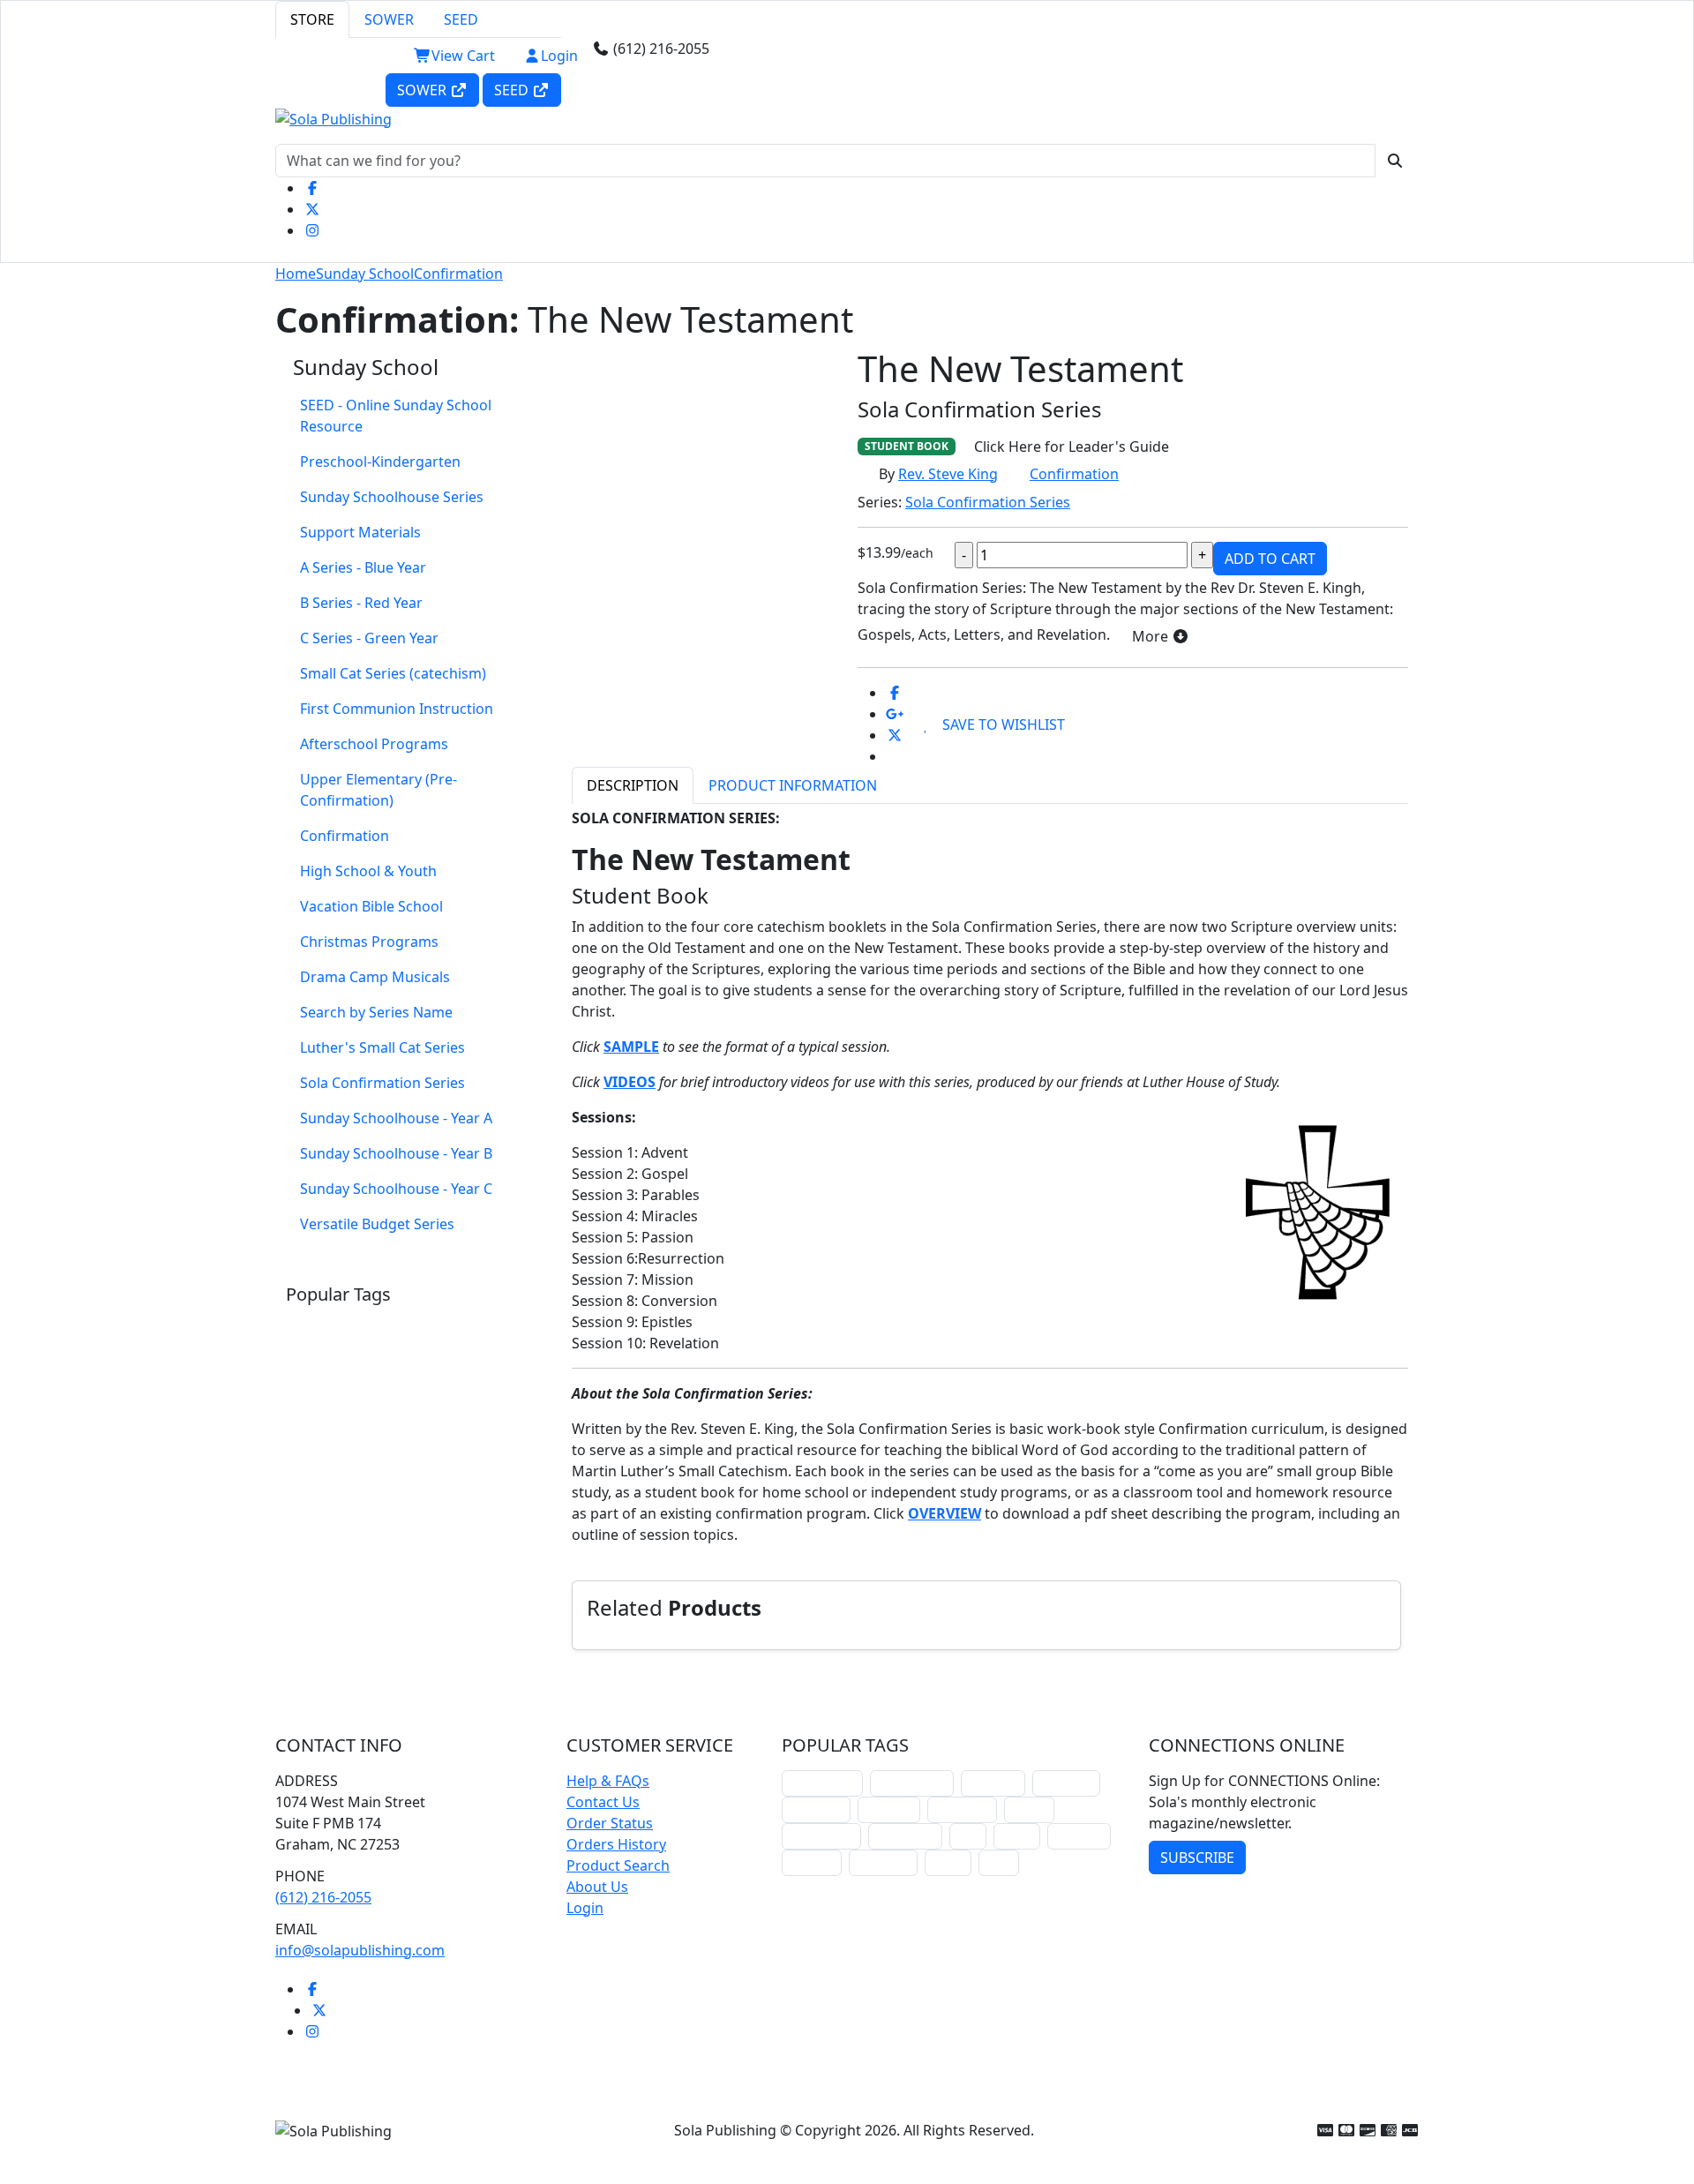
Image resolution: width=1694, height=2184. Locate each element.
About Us (597, 1887)
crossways (883, 1862)
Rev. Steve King (948, 474)
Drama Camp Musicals (375, 977)
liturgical (993, 1783)
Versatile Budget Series (377, 1224)
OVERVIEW (944, 1513)
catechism (962, 1809)
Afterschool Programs (374, 744)
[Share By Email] (895, 756)
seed (999, 1862)
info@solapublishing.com (360, 1950)
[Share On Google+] (895, 714)
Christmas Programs (369, 942)
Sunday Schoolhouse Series (392, 497)
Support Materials (360, 532)
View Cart (463, 56)
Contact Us (603, 1802)
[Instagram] (312, 230)
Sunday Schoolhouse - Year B (396, 1153)
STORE (312, 19)
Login (559, 56)
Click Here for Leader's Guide (1072, 447)
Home (296, 274)
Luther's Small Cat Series (382, 1047)
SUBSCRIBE (1197, 1858)
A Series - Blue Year (363, 567)
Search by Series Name (376, 1012)
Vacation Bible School (371, 906)
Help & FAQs (608, 1781)
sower (948, 1862)
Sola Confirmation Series (382, 1083)
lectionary (816, 1809)
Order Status (610, 1823)
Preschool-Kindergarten (380, 462)
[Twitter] (312, 209)
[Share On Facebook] (895, 693)
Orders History (616, 1844)
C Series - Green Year (369, 638)
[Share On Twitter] (895, 735)
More (1152, 636)
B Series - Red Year (361, 603)
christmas (1066, 1783)
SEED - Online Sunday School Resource (396, 416)
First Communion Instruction (397, 709)
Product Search (618, 1865)
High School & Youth (368, 871)
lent (968, 1836)
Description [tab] (633, 785)
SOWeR (423, 90)
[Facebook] (312, 188)
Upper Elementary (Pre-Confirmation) (379, 790)
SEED (461, 19)
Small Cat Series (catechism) (393, 673)
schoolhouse (822, 1783)
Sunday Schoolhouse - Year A (396, 1118)
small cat (1079, 1836)
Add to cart (1270, 559)
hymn (1017, 1836)
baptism (812, 1862)
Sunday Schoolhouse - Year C (396, 1189)
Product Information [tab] (793, 785)
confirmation (912, 1783)
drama (1029, 1809)
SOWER (389, 19)
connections (821, 1836)
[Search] (1395, 161)
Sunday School (365, 274)
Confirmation (458, 274)
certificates (905, 1836)
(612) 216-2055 (323, 1897)
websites (889, 1809)
